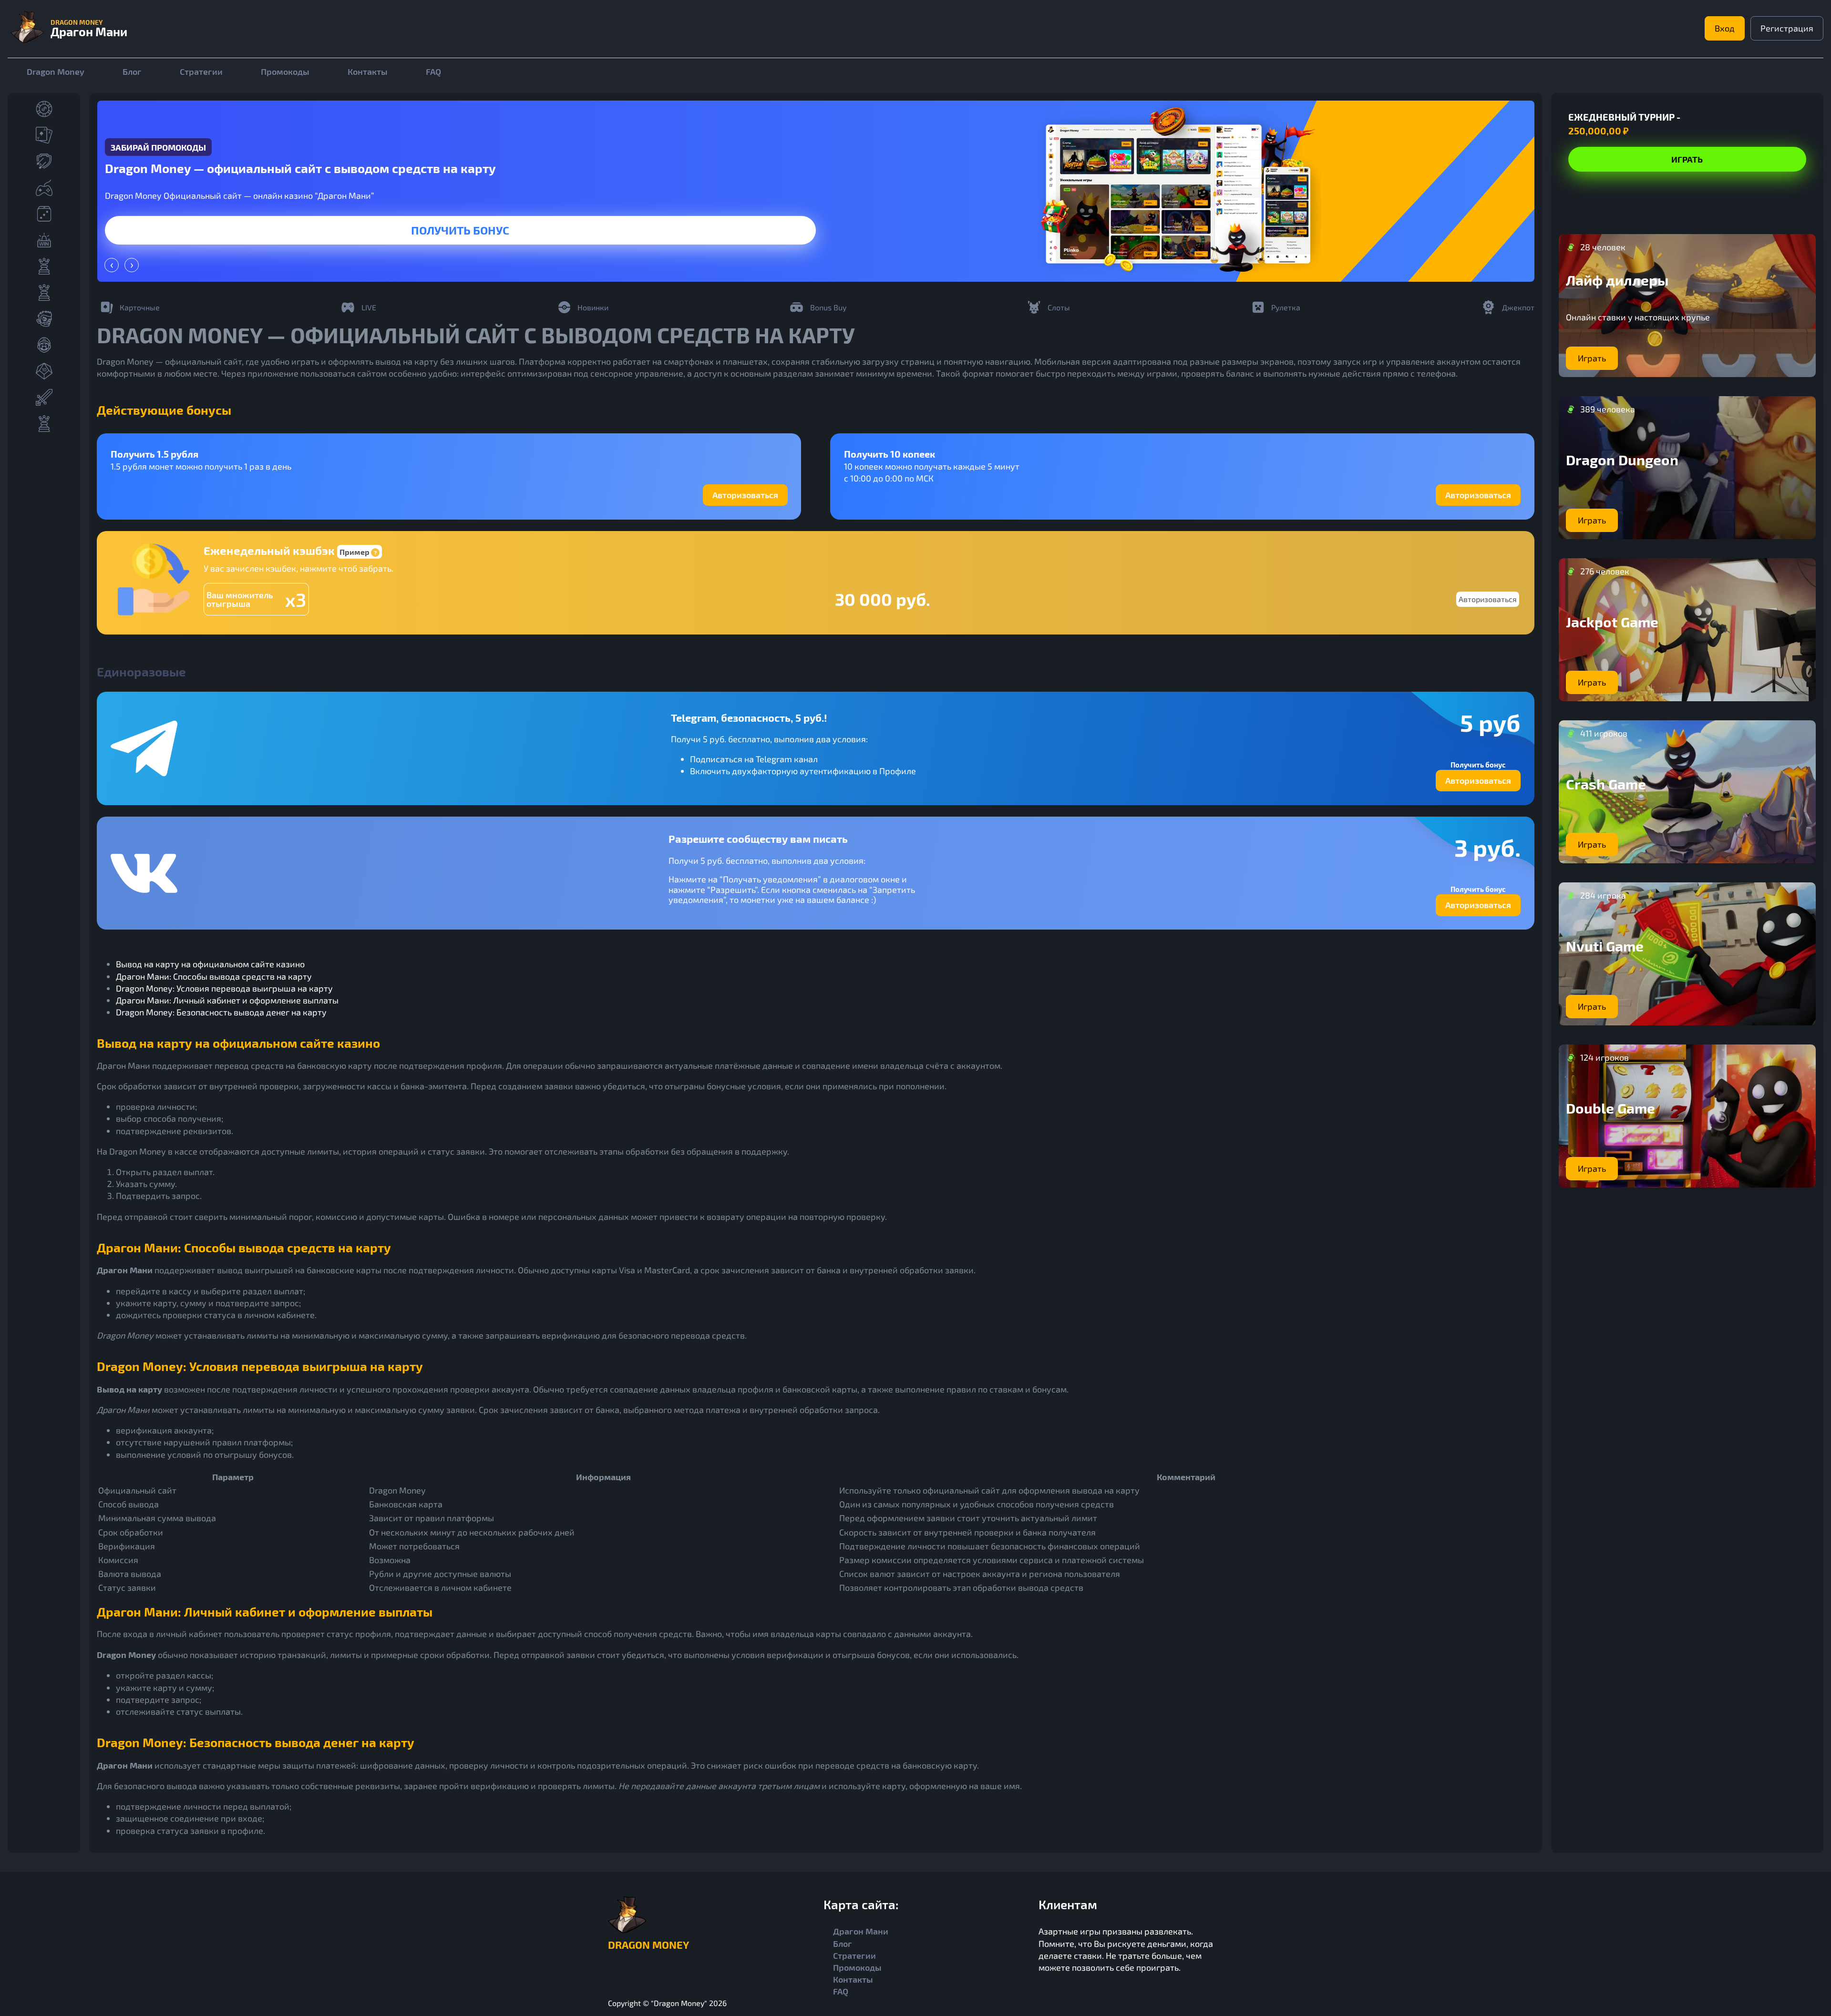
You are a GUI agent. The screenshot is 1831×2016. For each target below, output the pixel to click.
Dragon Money (56, 72)
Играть (460, 230)
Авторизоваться (745, 495)
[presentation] (112, 265)
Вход (1725, 28)
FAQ (433, 72)
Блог (132, 72)
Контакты (368, 72)
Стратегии (201, 72)
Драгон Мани (861, 1931)
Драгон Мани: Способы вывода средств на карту (214, 976)
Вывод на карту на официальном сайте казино (210, 964)
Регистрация (1787, 28)
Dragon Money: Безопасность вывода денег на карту (221, 1012)
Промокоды (285, 72)
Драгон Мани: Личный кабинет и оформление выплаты (227, 1000)
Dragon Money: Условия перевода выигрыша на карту (224, 988)
